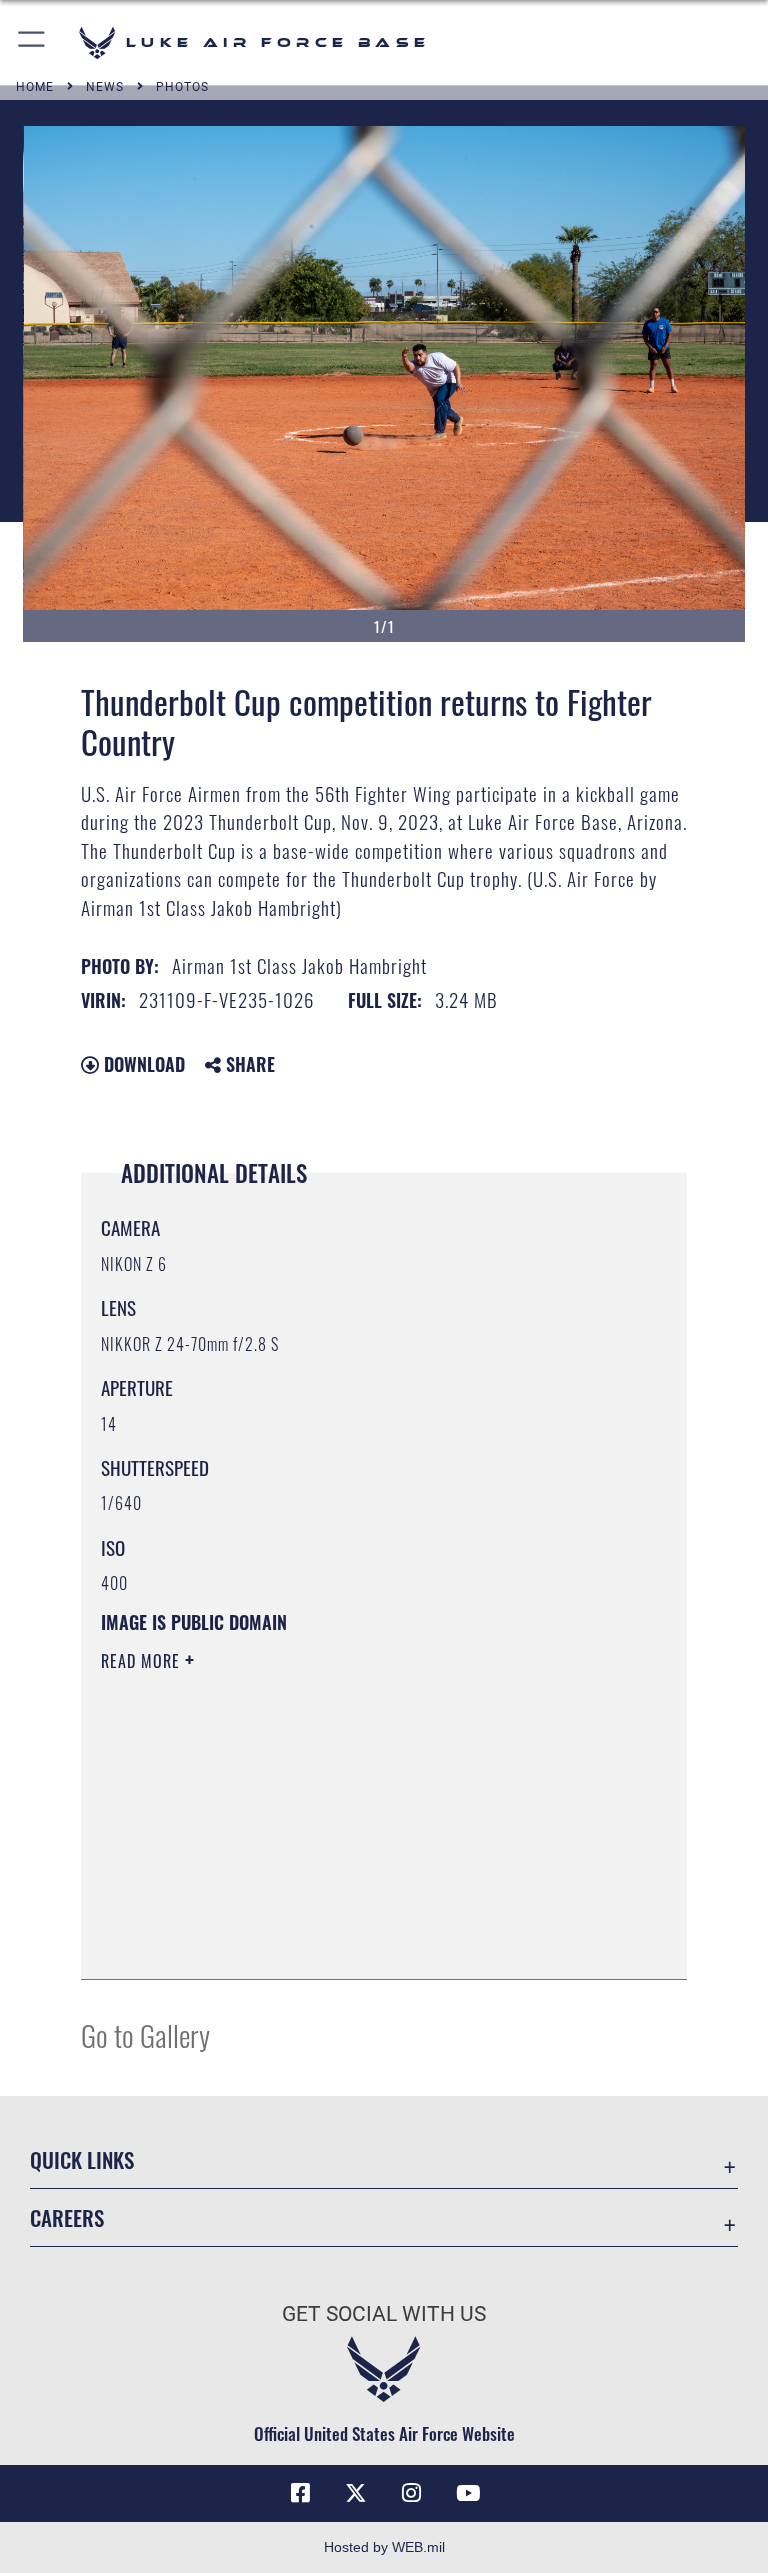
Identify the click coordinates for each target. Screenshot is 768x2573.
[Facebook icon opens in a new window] (300, 2493)
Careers (67, 2217)
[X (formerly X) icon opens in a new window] (356, 2493)
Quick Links (82, 2159)
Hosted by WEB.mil (384, 2547)
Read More (143, 1661)
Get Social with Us (384, 2314)
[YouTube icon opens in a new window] (468, 2493)
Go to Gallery (145, 2034)
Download (142, 1064)
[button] (32, 42)
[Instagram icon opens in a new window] (412, 2493)
